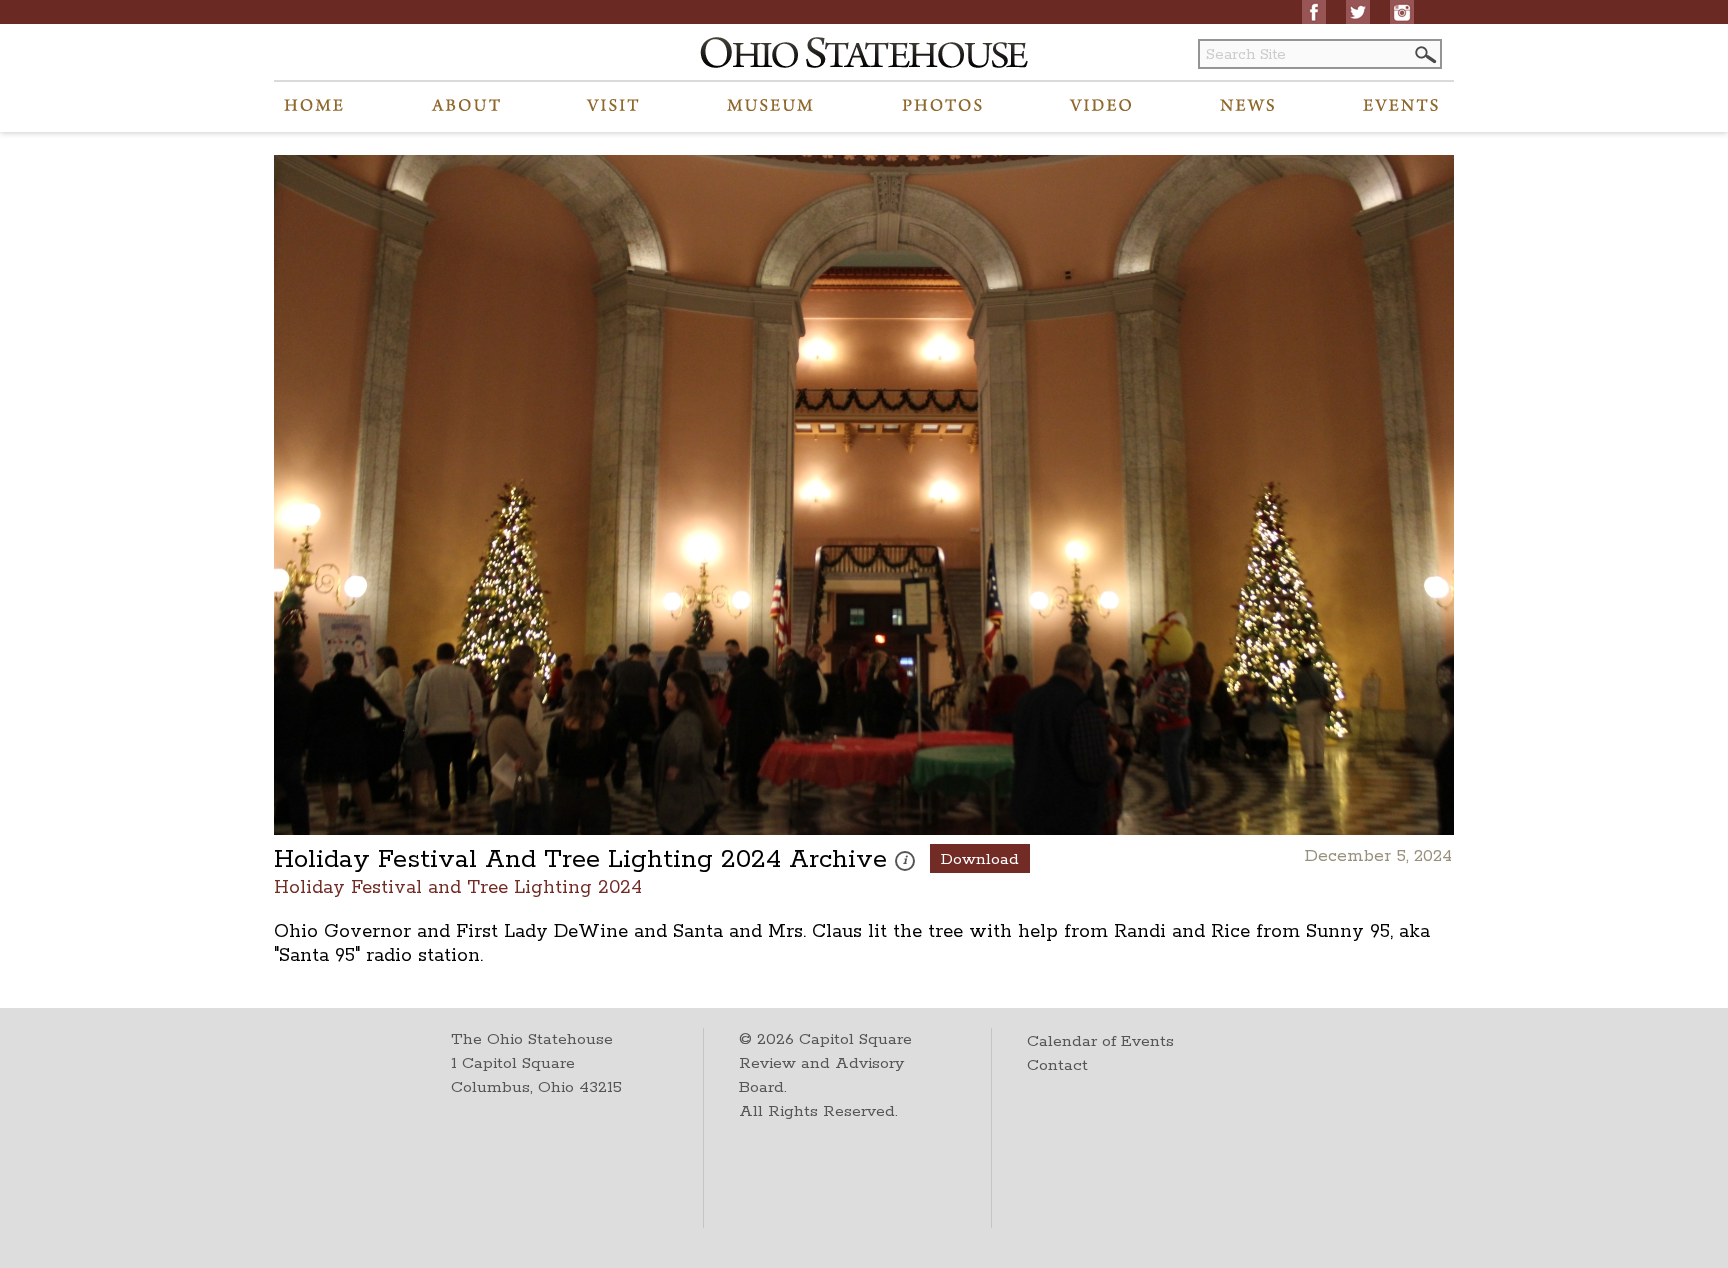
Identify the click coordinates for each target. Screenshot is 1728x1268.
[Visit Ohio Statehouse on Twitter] (1358, 12)
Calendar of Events (1100, 1041)
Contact (1057, 1065)
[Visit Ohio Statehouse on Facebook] (1314, 12)
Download (980, 859)
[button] (1424, 54)
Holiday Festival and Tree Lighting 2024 (458, 886)
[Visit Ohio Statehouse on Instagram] (1402, 12)
